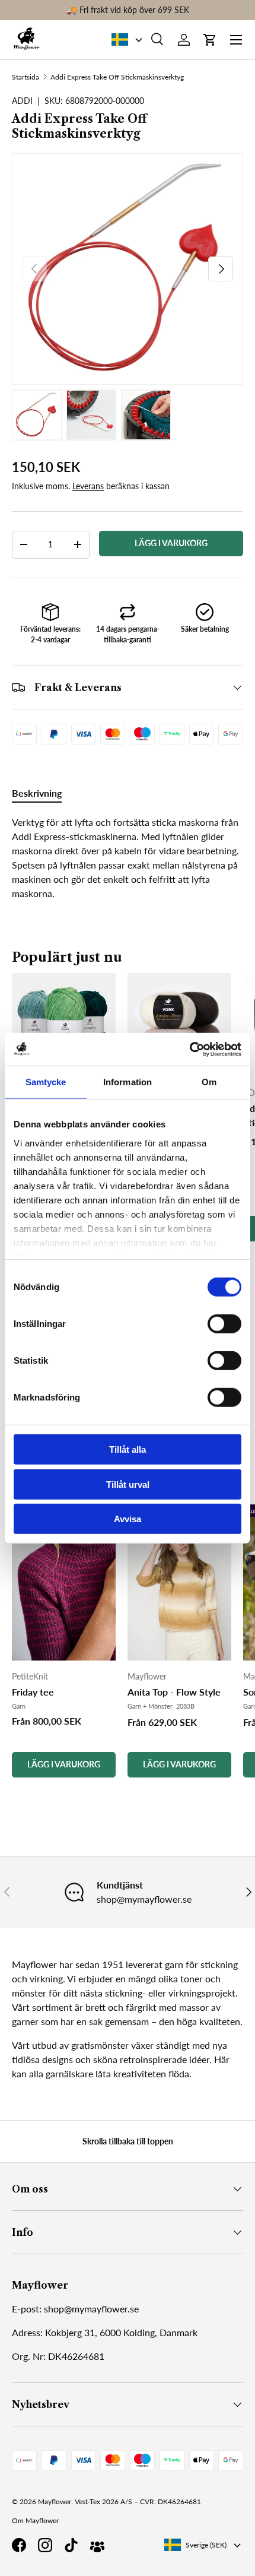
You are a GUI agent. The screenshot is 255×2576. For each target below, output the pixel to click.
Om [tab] (209, 1082)
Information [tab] (128, 1082)
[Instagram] (45, 2545)
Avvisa (128, 1519)
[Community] (97, 2545)
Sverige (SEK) (206, 2545)
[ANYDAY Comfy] (64, 1025)
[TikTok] (71, 2545)
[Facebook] (19, 2545)
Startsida (26, 77)
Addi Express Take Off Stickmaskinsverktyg (117, 77)
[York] (179, 1025)
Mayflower (55, 2501)
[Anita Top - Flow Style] (179, 1582)
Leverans (88, 486)
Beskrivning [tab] (37, 793)
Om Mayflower (35, 2520)
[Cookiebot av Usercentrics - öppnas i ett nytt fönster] (189, 1049)
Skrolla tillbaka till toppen (128, 2141)
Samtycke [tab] (46, 1082)
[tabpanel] (128, 858)
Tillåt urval (128, 1484)
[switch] (224, 1324)
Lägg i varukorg (171, 543)
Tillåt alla (128, 1449)
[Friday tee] (64, 1582)
